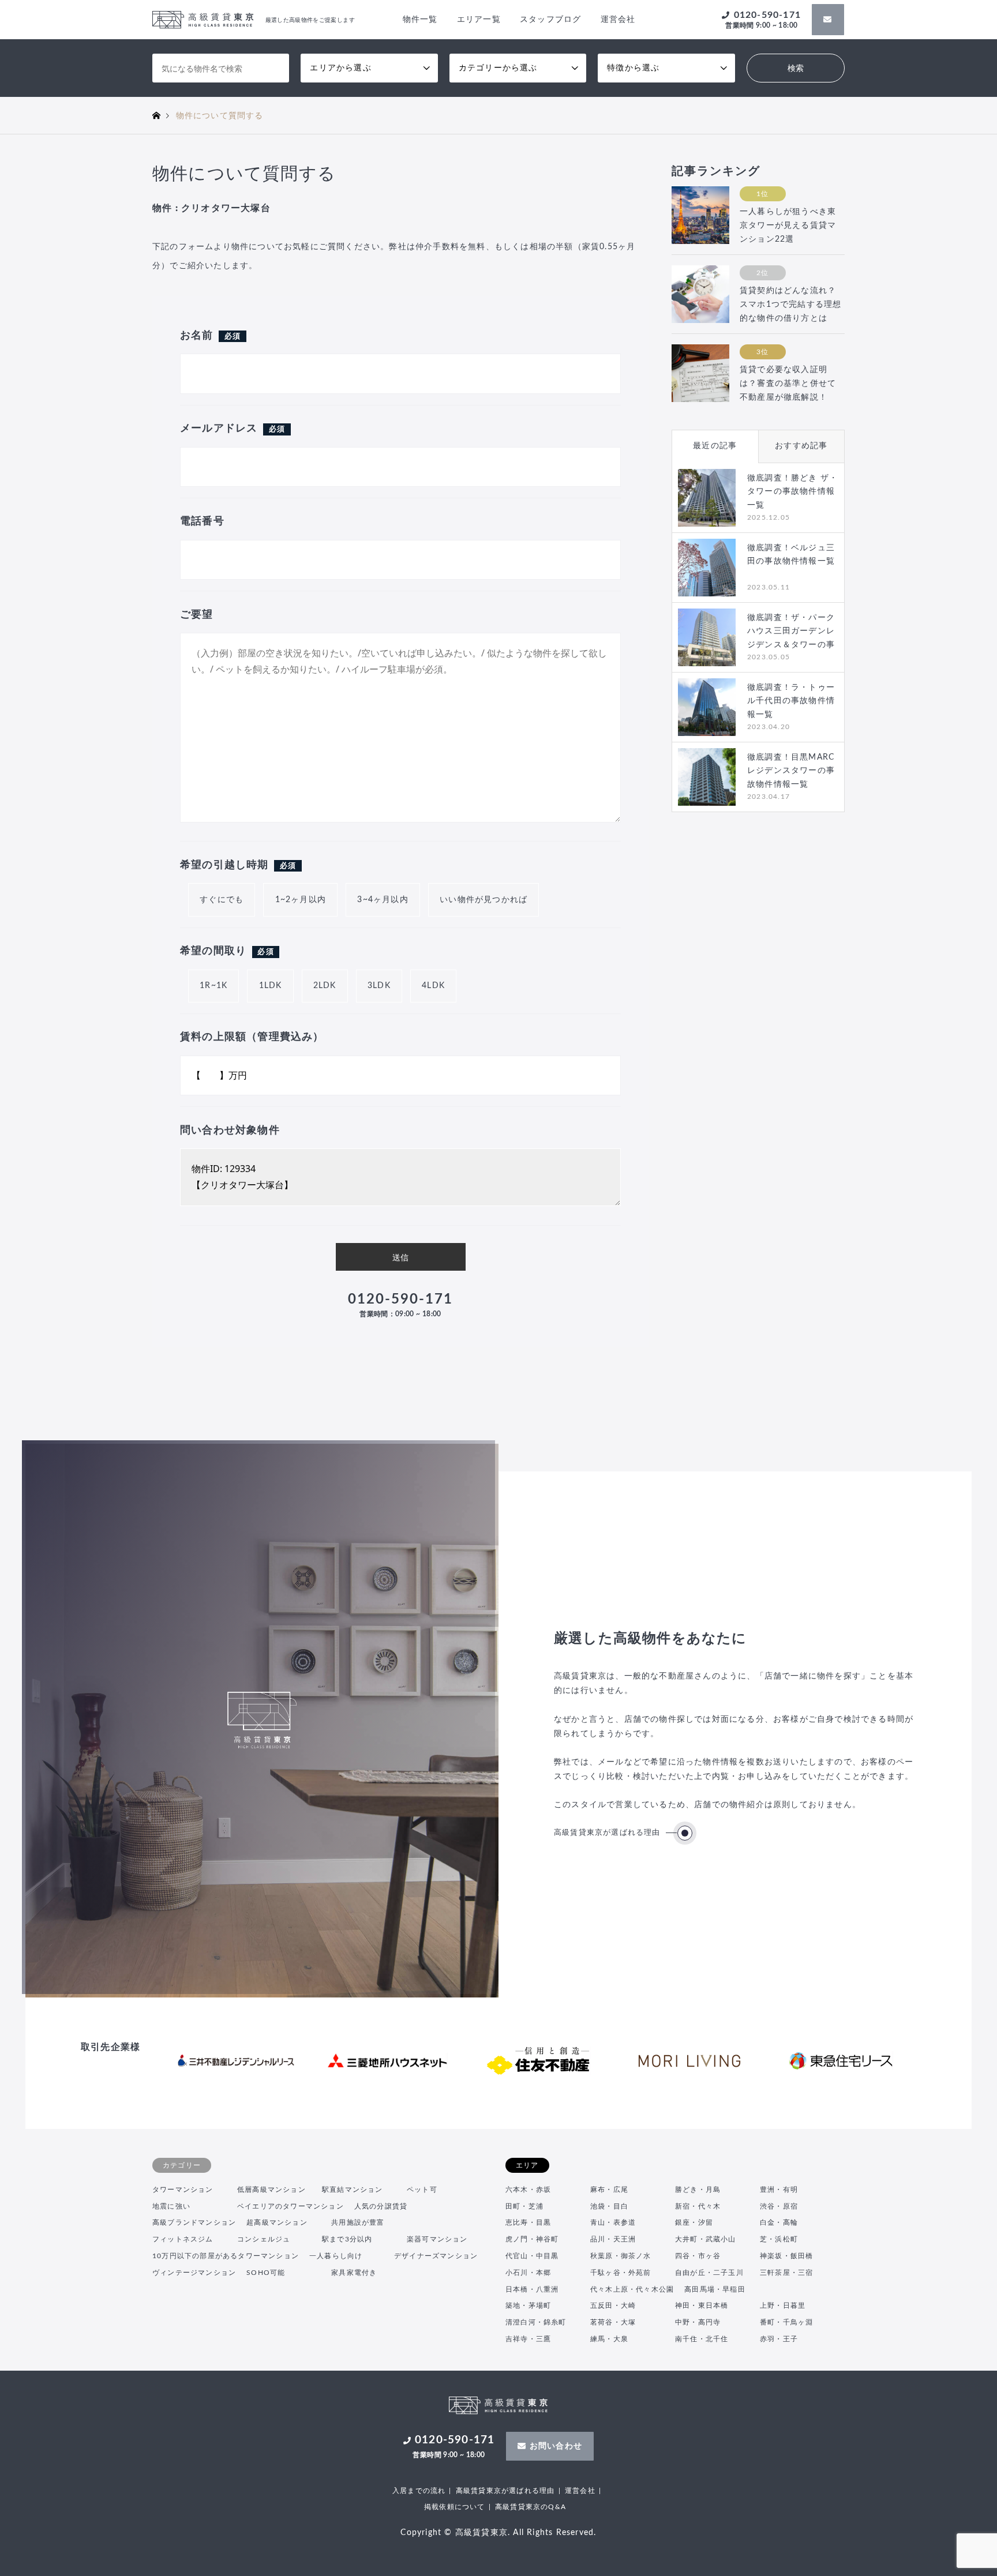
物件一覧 (420, 20)
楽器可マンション (437, 2239)
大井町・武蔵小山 (706, 2239)
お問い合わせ (556, 2446)
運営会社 (618, 20)
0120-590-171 (763, 20)
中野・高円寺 (698, 2322)
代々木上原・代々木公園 (632, 2289)
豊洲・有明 (779, 2190)
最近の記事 (715, 446)
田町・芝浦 (524, 2206)
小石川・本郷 (528, 2273)
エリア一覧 (479, 20)
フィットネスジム (183, 2239)
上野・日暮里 (783, 2305)
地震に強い (171, 2206)
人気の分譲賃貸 (381, 2206)
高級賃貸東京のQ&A (531, 2507)
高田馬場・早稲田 (715, 2289)
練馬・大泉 (609, 2339)
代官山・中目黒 (532, 2256)
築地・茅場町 (528, 2305)
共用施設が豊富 (358, 2222)
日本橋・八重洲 (532, 2289)
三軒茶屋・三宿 (786, 2273)
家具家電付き (354, 2273)
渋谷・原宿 (779, 2206)
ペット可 (422, 2190)
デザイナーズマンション (436, 2256)
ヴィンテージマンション (194, 2273)
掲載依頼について (455, 2507)
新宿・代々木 (698, 2206)
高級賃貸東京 (481, 2533)
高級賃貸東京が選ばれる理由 (607, 1833)
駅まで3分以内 (347, 2239)
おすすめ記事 (801, 446)
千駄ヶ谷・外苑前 (621, 2273)
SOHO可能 (266, 2273)
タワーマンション (183, 2190)
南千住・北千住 (702, 2339)
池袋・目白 (609, 2206)
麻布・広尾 (609, 2190)
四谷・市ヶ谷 (698, 2256)
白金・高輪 (779, 2222)
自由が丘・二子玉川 (709, 2273)
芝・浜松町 (779, 2239)
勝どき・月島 (698, 2190)
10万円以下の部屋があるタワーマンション (226, 2256)
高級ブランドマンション (194, 2222)
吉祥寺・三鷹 (528, 2339)
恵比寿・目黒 (528, 2222)
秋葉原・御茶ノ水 (621, 2256)
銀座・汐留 (694, 2222)
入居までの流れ (419, 2491)
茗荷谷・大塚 (613, 2322)
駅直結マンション (353, 2190)
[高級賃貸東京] (499, 2408)
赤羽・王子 (779, 2339)
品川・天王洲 (613, 2239)
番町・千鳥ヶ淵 (786, 2322)
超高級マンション (277, 2222)
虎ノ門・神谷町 (532, 2239)
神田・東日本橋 (702, 2305)
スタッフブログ (550, 20)
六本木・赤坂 (528, 2190)
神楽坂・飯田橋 (786, 2256)
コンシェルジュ (264, 2239)
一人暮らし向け (336, 2256)
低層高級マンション (271, 2190)
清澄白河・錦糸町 (536, 2322)
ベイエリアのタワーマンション (291, 2206)
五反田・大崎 (613, 2305)
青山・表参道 (613, 2222)
